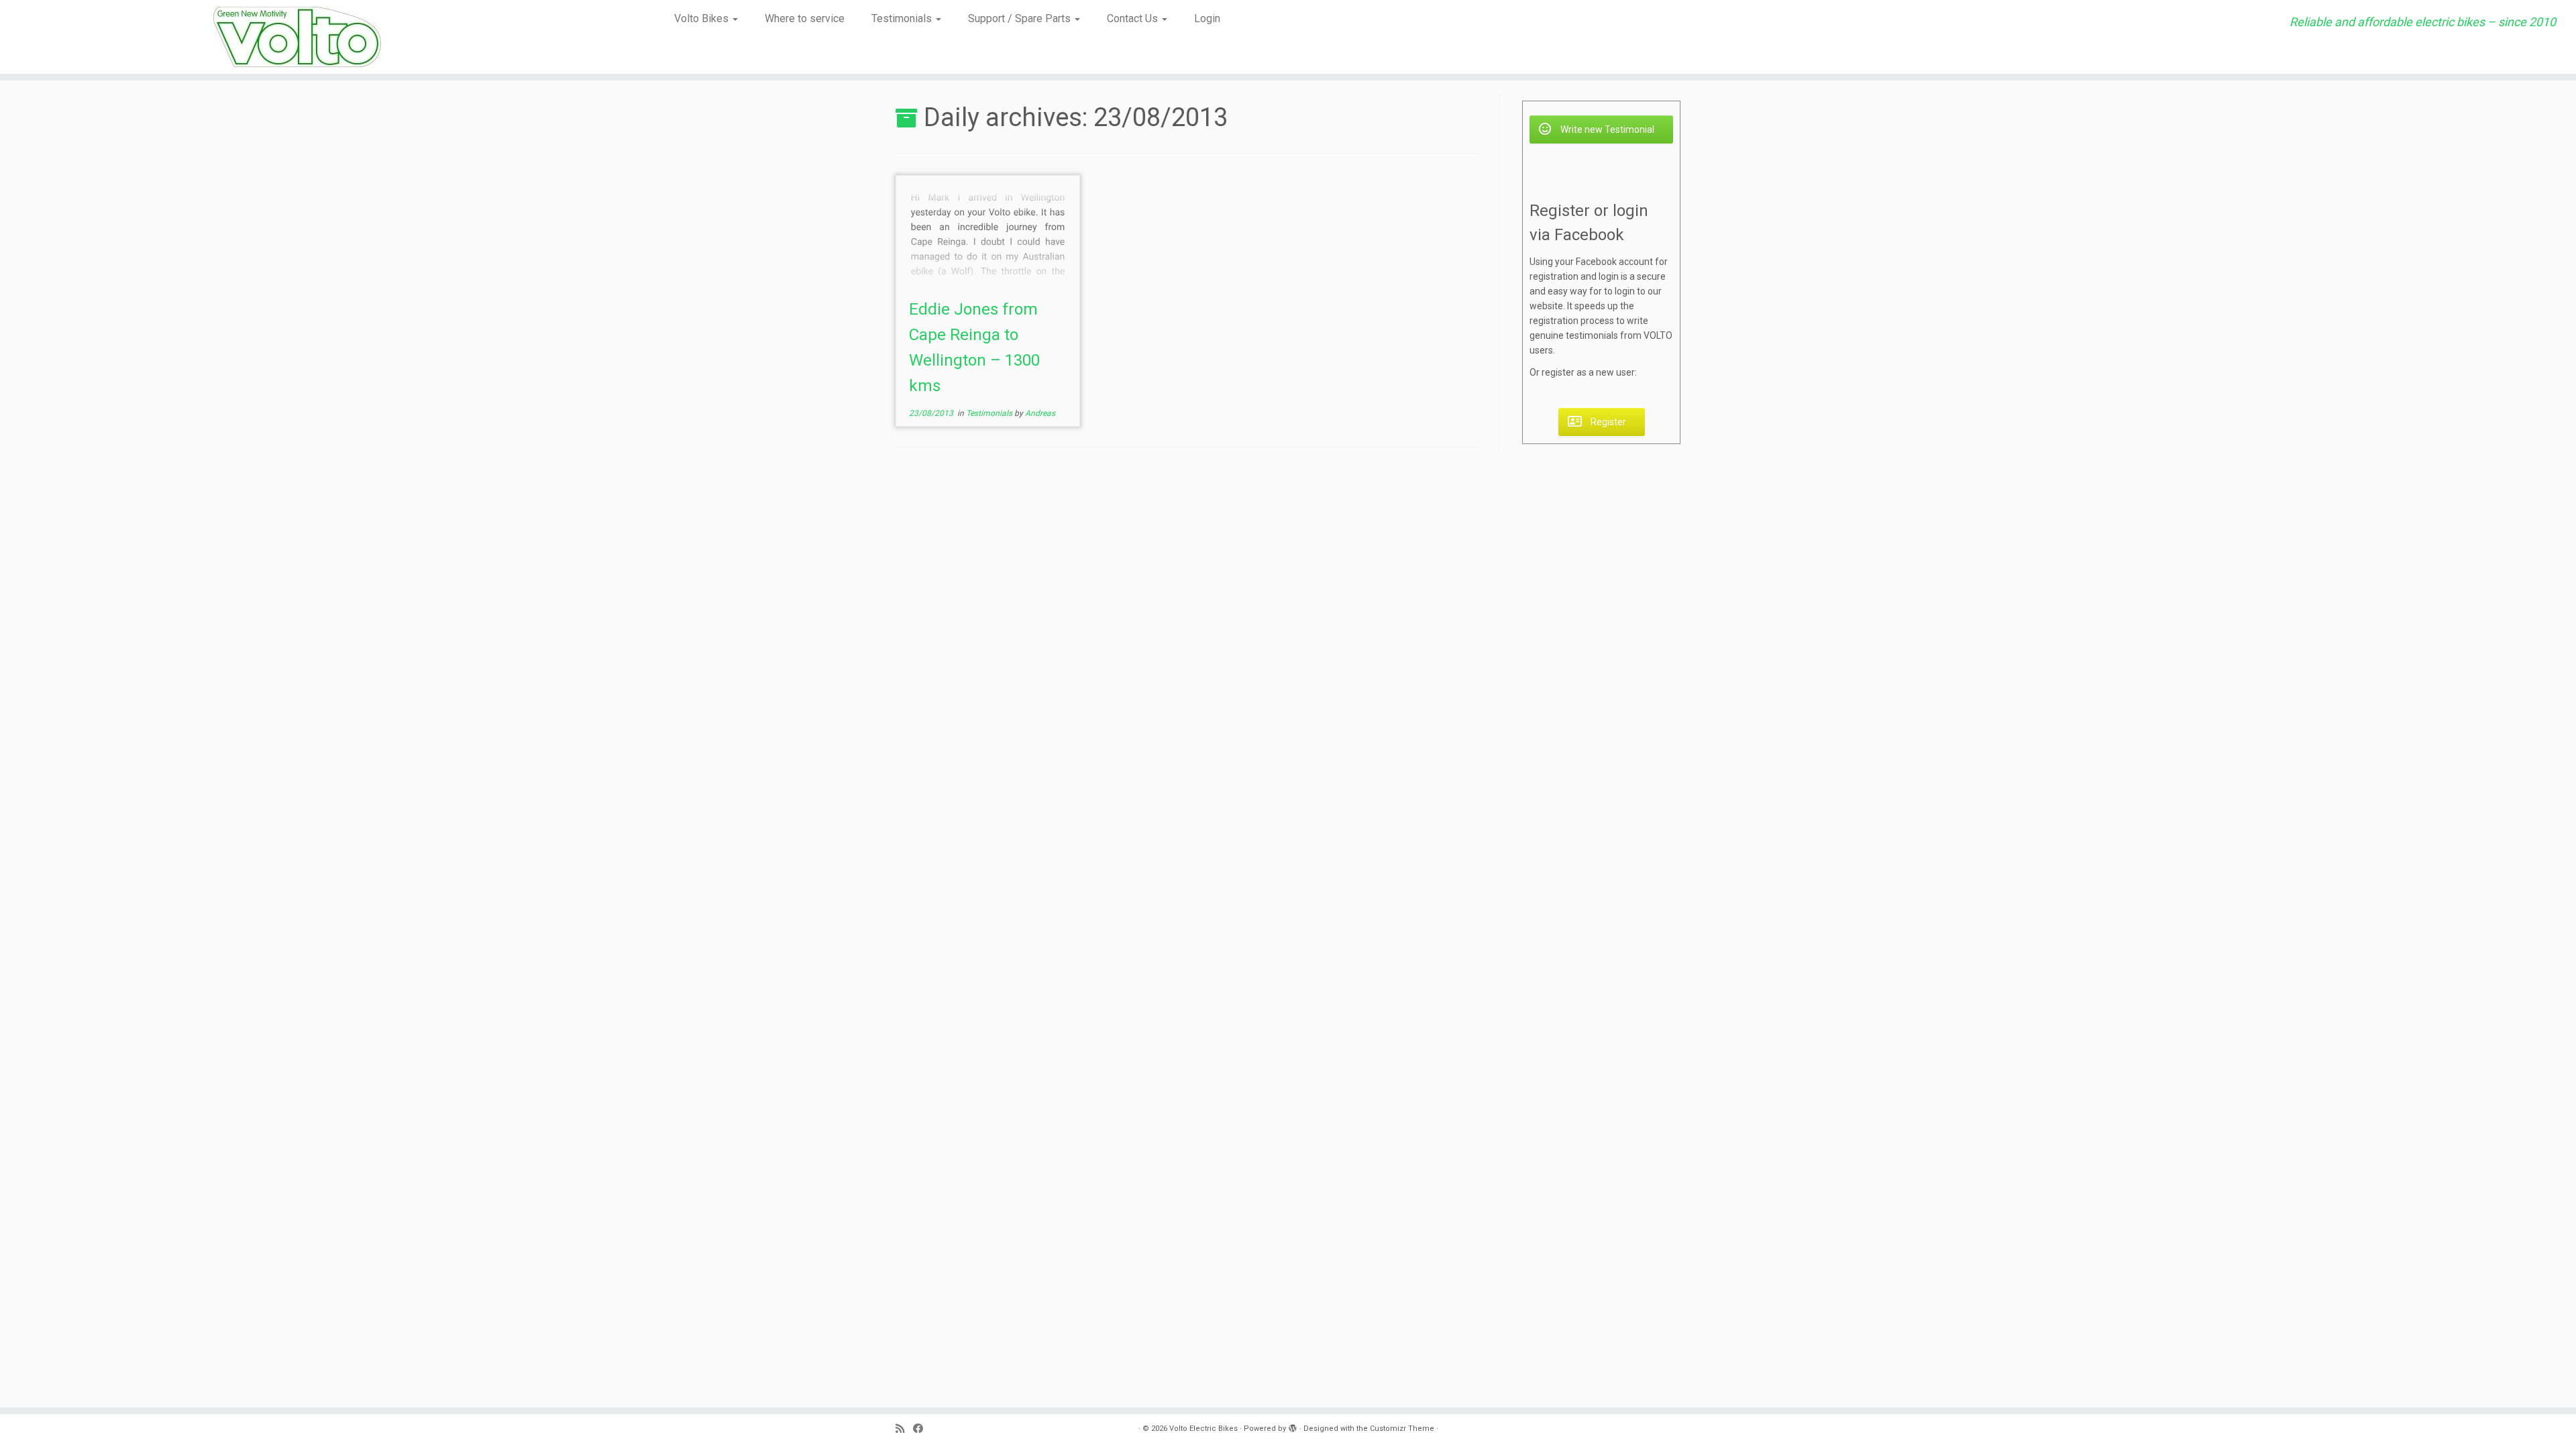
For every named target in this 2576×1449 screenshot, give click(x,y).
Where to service (805, 18)
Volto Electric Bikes (1203, 1429)
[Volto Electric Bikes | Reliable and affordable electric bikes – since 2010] (297, 37)
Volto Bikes (703, 18)
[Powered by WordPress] (1293, 1426)
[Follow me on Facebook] (922, 1429)
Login (1207, 18)
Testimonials (903, 18)
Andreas (1040, 413)
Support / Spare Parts (1021, 18)
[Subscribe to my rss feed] (904, 1429)
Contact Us (1134, 18)
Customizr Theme (1402, 1429)
